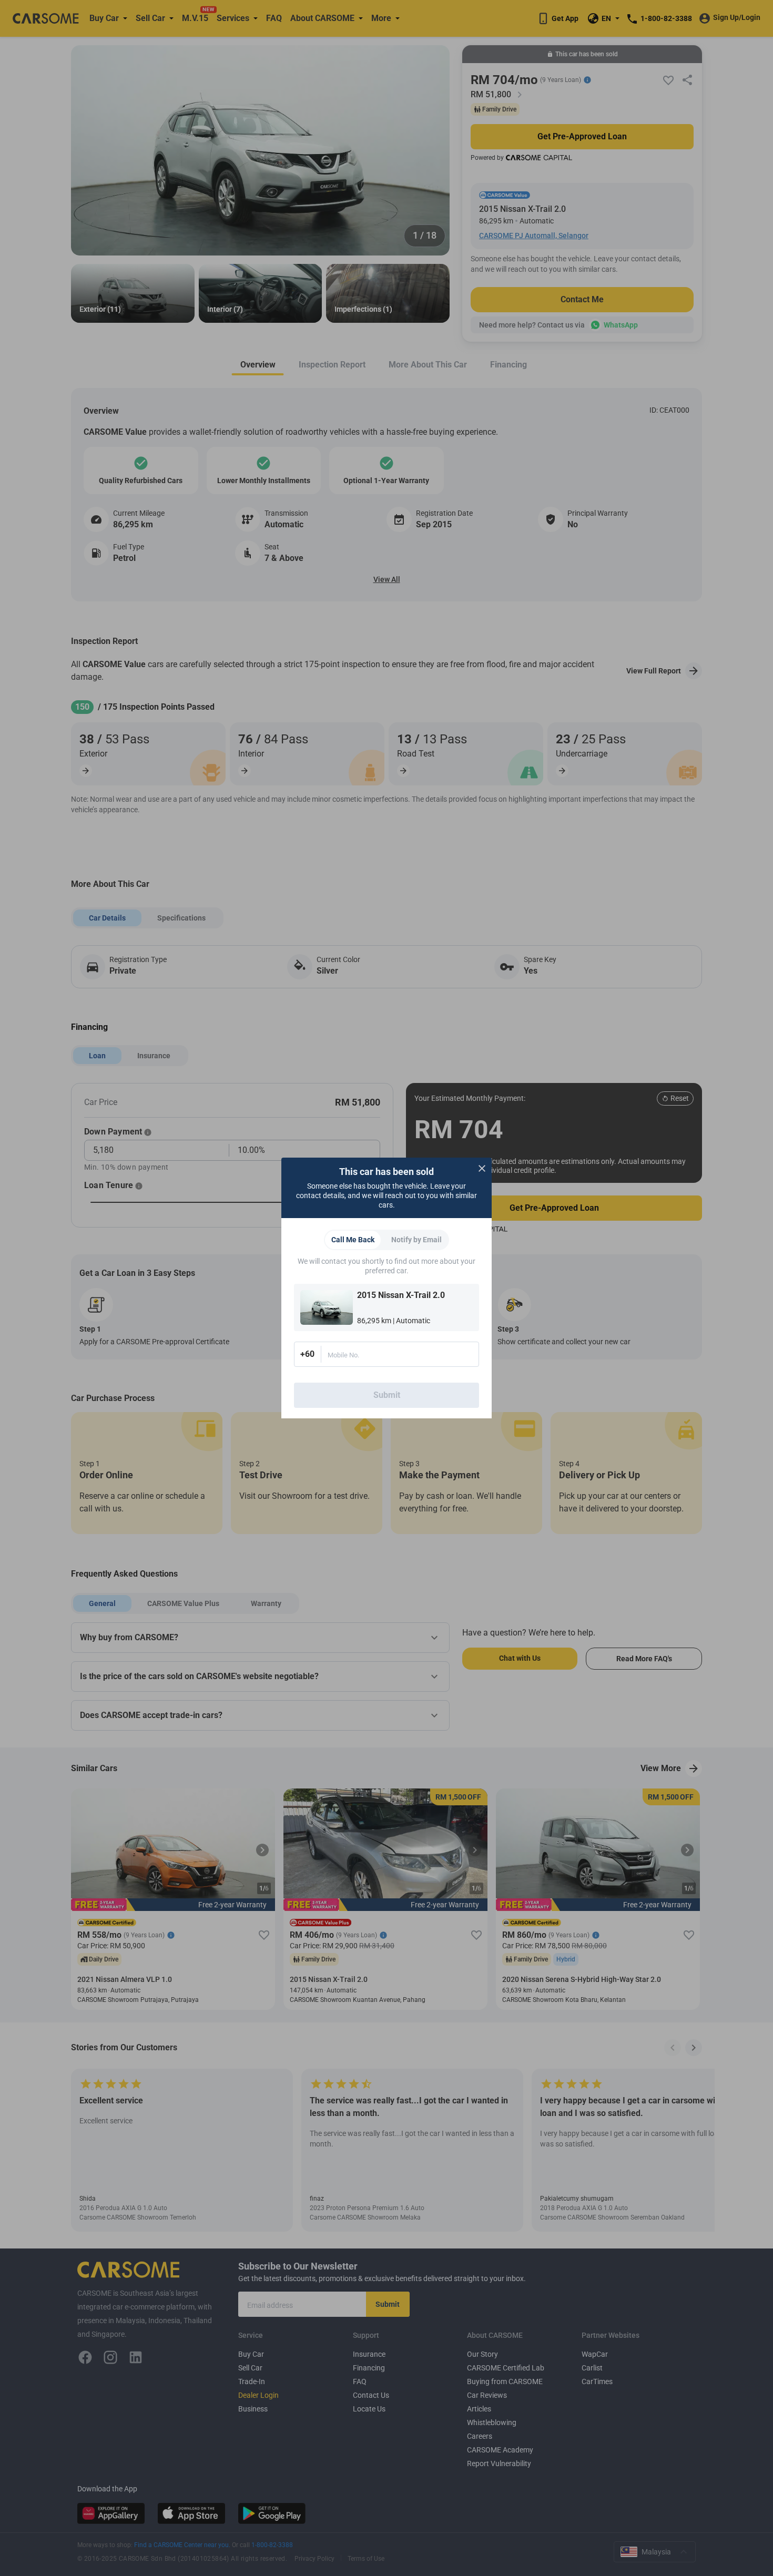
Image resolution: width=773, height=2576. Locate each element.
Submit (387, 1395)
